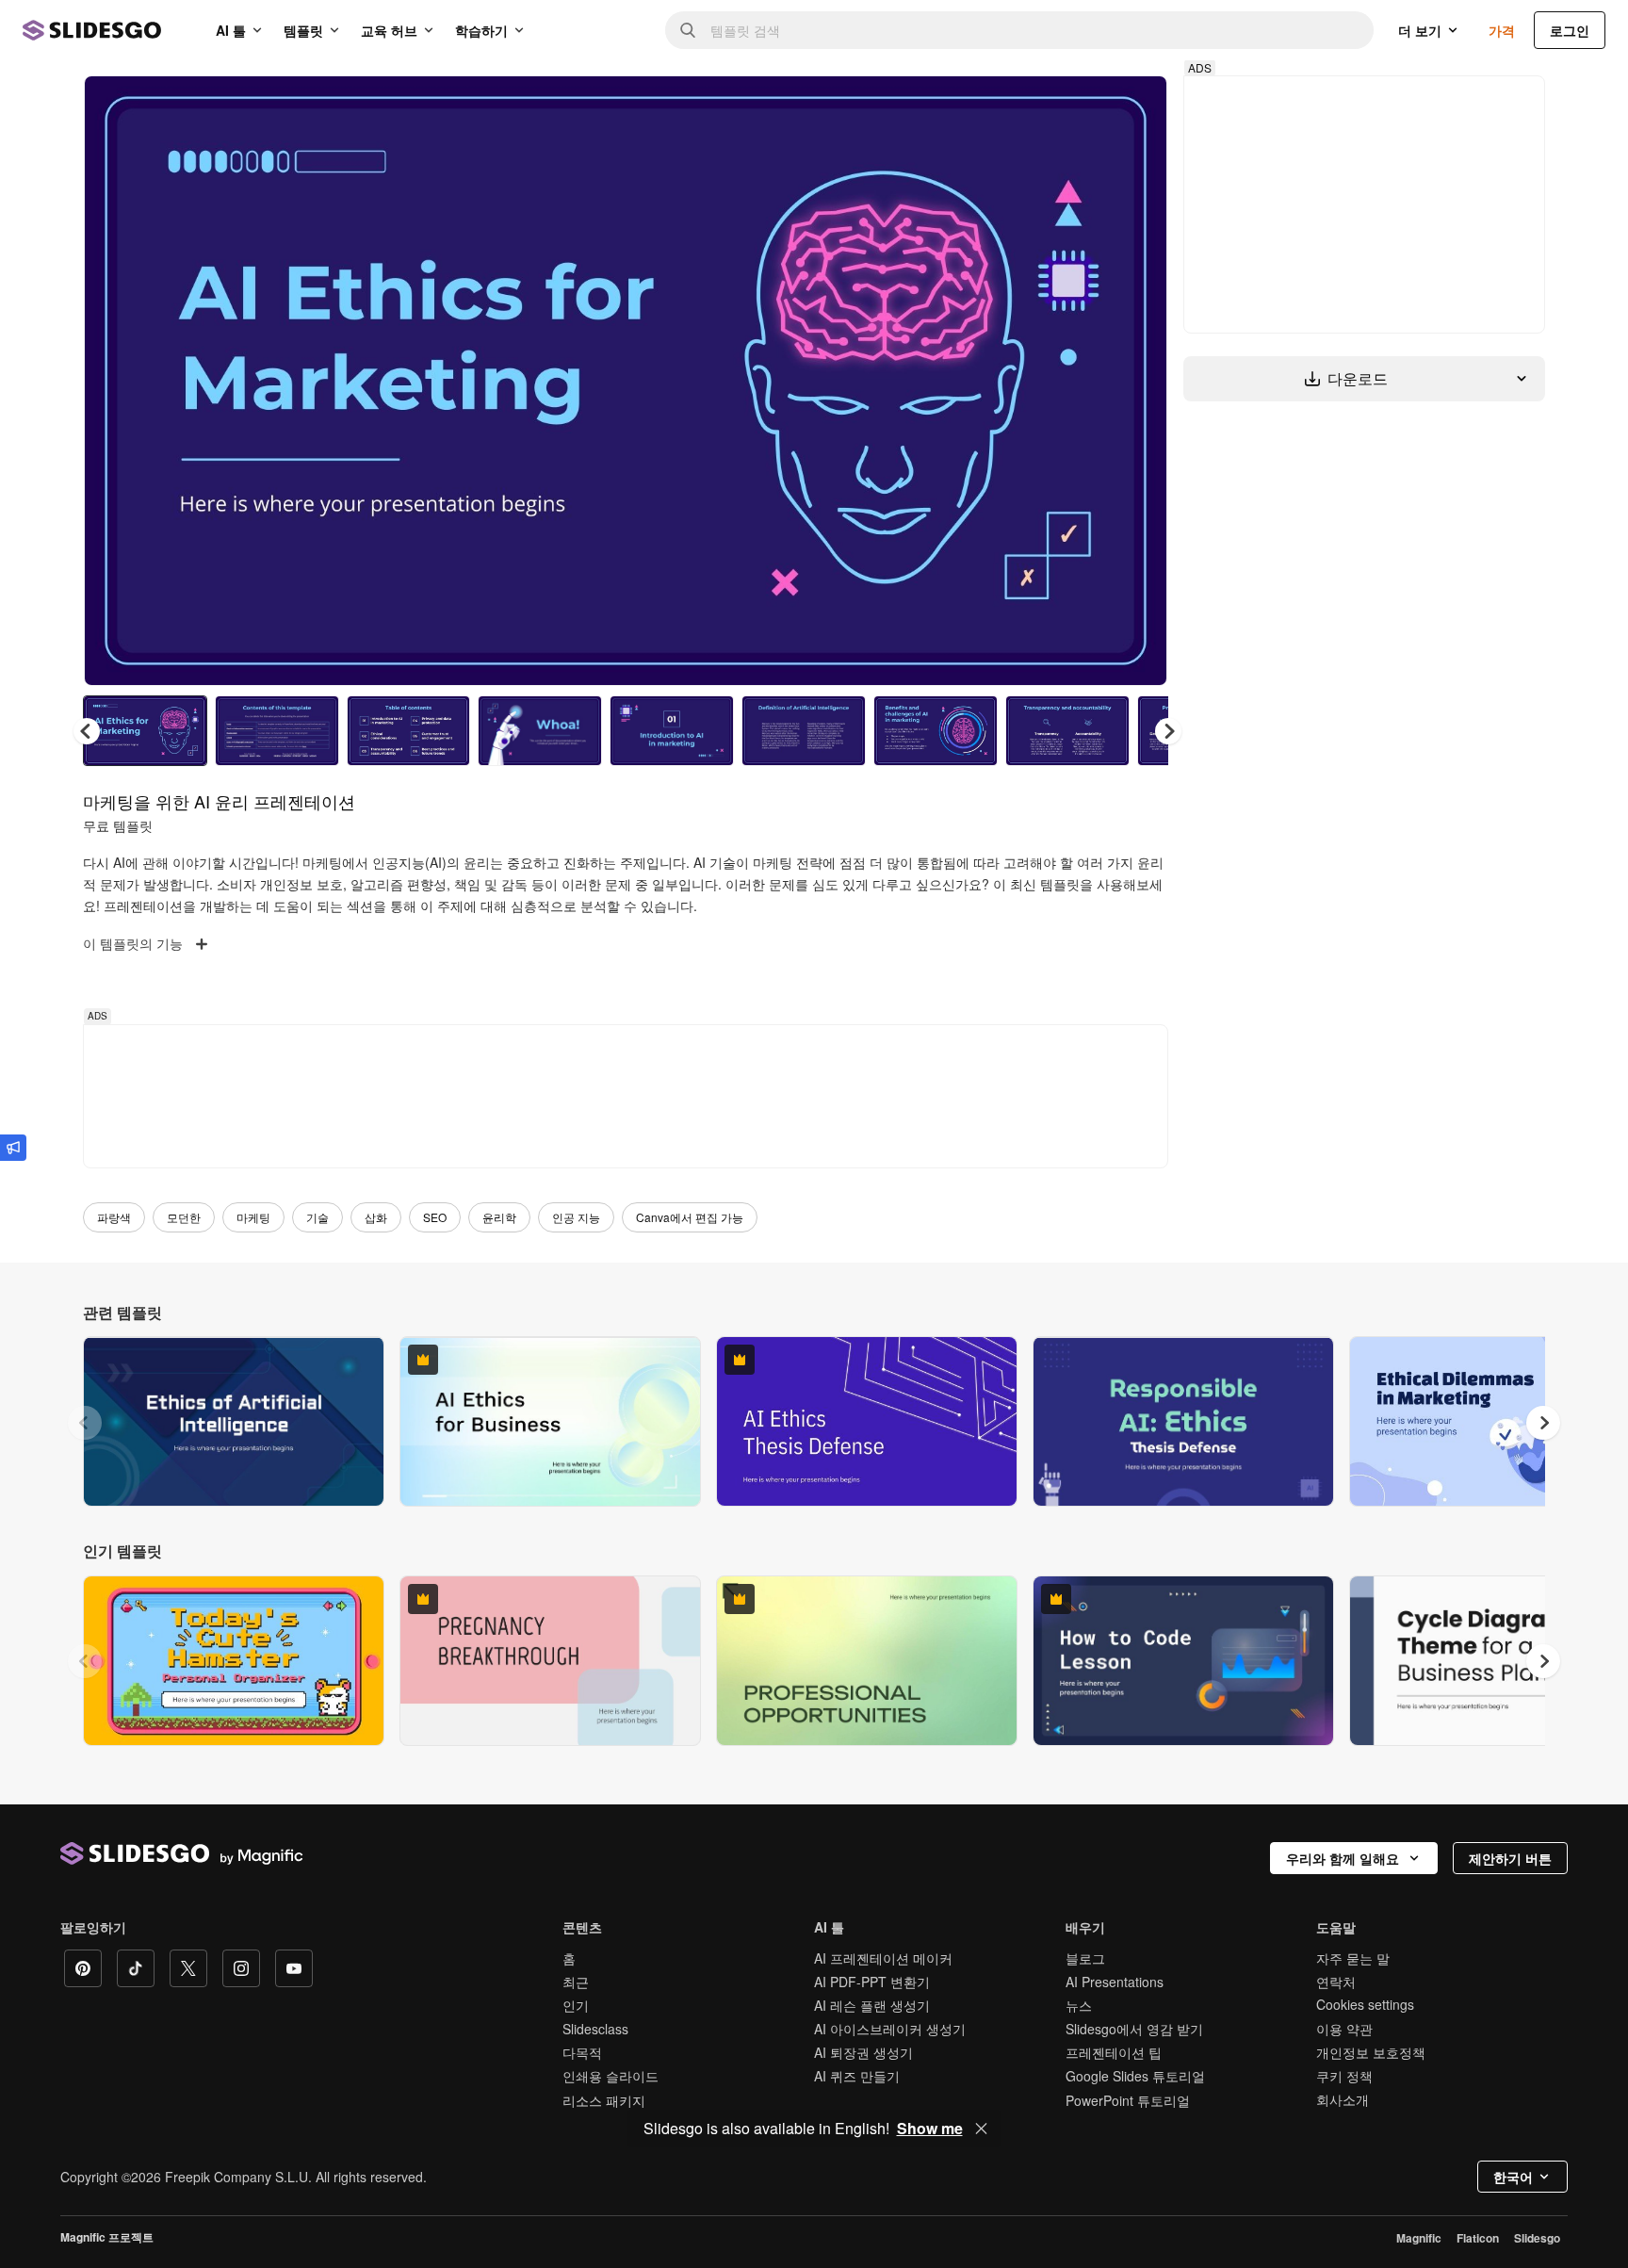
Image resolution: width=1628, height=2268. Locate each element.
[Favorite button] (1086, 106)
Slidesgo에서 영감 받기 (1134, 2029)
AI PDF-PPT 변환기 (872, 1982)
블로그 (1085, 1958)
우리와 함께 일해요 (1343, 1858)
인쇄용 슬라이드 (610, 2076)
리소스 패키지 (604, 2100)
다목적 (582, 2052)
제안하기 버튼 (1510, 1858)
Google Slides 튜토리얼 (1135, 2076)
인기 (576, 2005)
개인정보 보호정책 (1371, 2052)
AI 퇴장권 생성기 (863, 2052)
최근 (576, 1982)
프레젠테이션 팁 (1114, 2052)
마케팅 (253, 1217)
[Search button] (688, 30)
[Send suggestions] (13, 1148)
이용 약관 (1344, 2029)
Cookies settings (1365, 2005)
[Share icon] (1135, 106)
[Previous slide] (85, 1423)
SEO (435, 1217)
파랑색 (114, 1217)
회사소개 (1343, 2099)
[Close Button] (982, 2129)
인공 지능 (576, 1217)
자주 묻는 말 (1353, 1958)
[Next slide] (1139, 381)
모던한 (184, 1217)
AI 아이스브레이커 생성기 (890, 2029)
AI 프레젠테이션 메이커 (883, 1958)
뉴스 (1079, 2005)
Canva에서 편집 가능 (690, 1217)
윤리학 (499, 1217)
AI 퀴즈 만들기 (857, 2076)
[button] (1168, 731)
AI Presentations (1115, 1982)
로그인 (1570, 30)
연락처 (1336, 1982)
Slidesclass (595, 2029)
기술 (317, 1217)
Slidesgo (1537, 2238)
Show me (930, 2129)
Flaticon (1478, 2238)
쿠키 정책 (1344, 2076)
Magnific (1419, 2238)
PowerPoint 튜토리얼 (1128, 2100)
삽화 (376, 1217)
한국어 (1513, 2177)
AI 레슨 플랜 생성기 (872, 2005)
